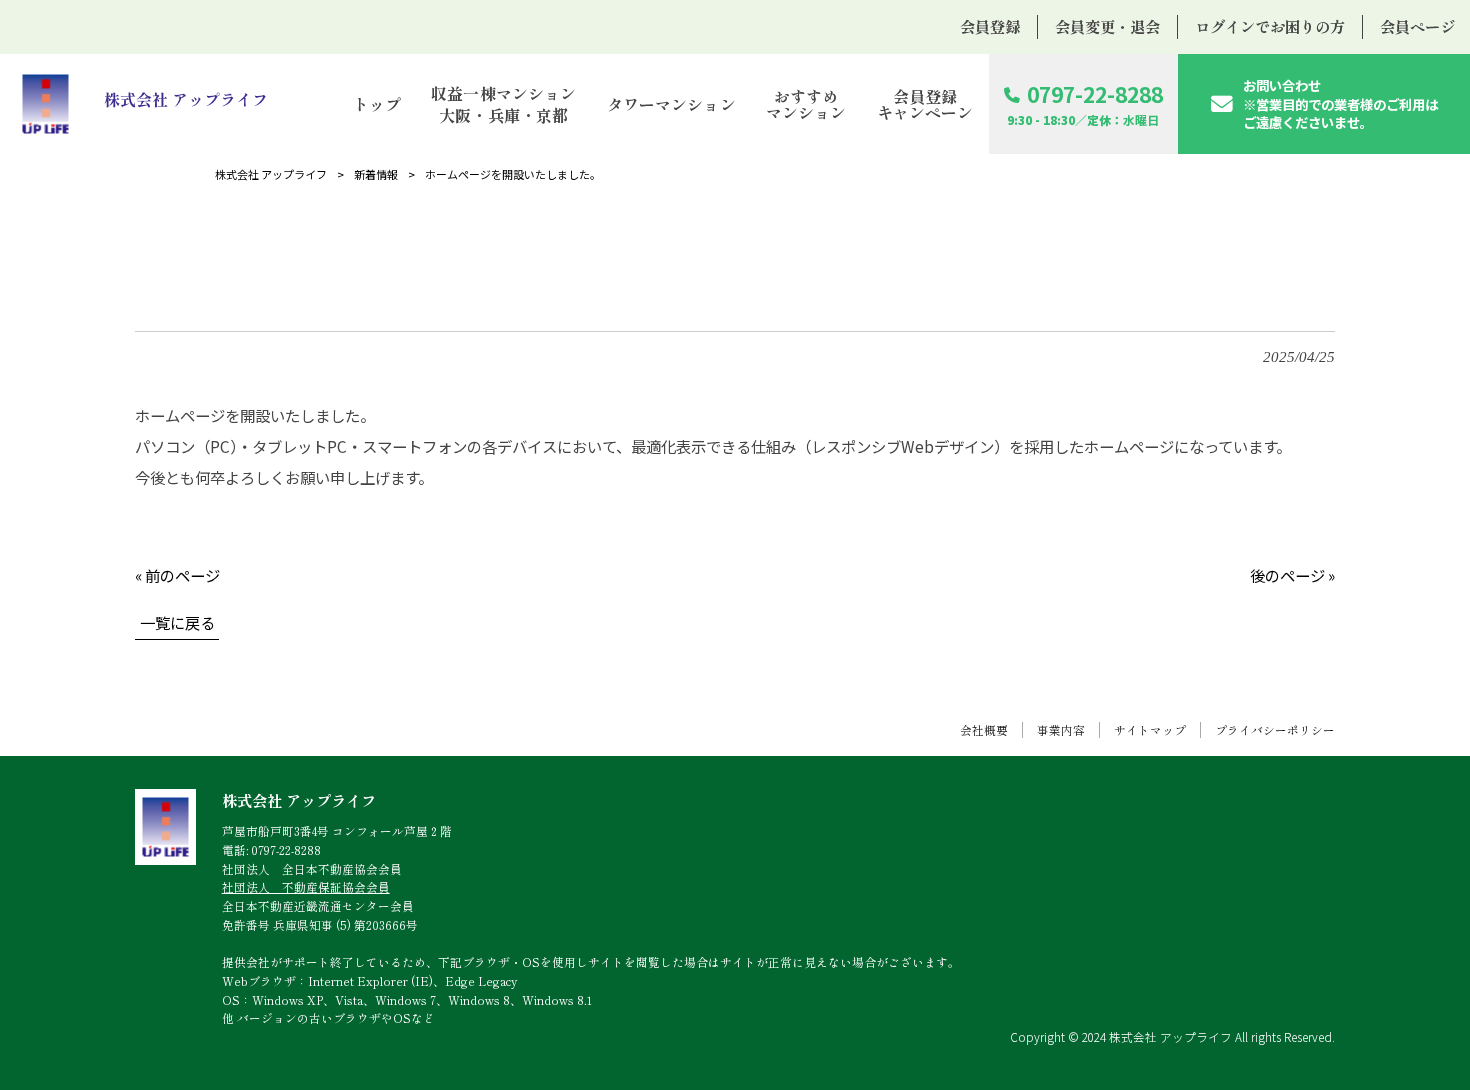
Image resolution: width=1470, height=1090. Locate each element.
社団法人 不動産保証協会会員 (306, 886)
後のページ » (1292, 575)
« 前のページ (177, 575)
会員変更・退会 (1107, 26)
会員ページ (1417, 26)
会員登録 (990, 26)
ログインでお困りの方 (1270, 26)
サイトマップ (1150, 730)
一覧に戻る (177, 622)
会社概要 (984, 730)
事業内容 (1061, 730)
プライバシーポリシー (1275, 730)
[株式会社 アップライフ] (142, 103)
